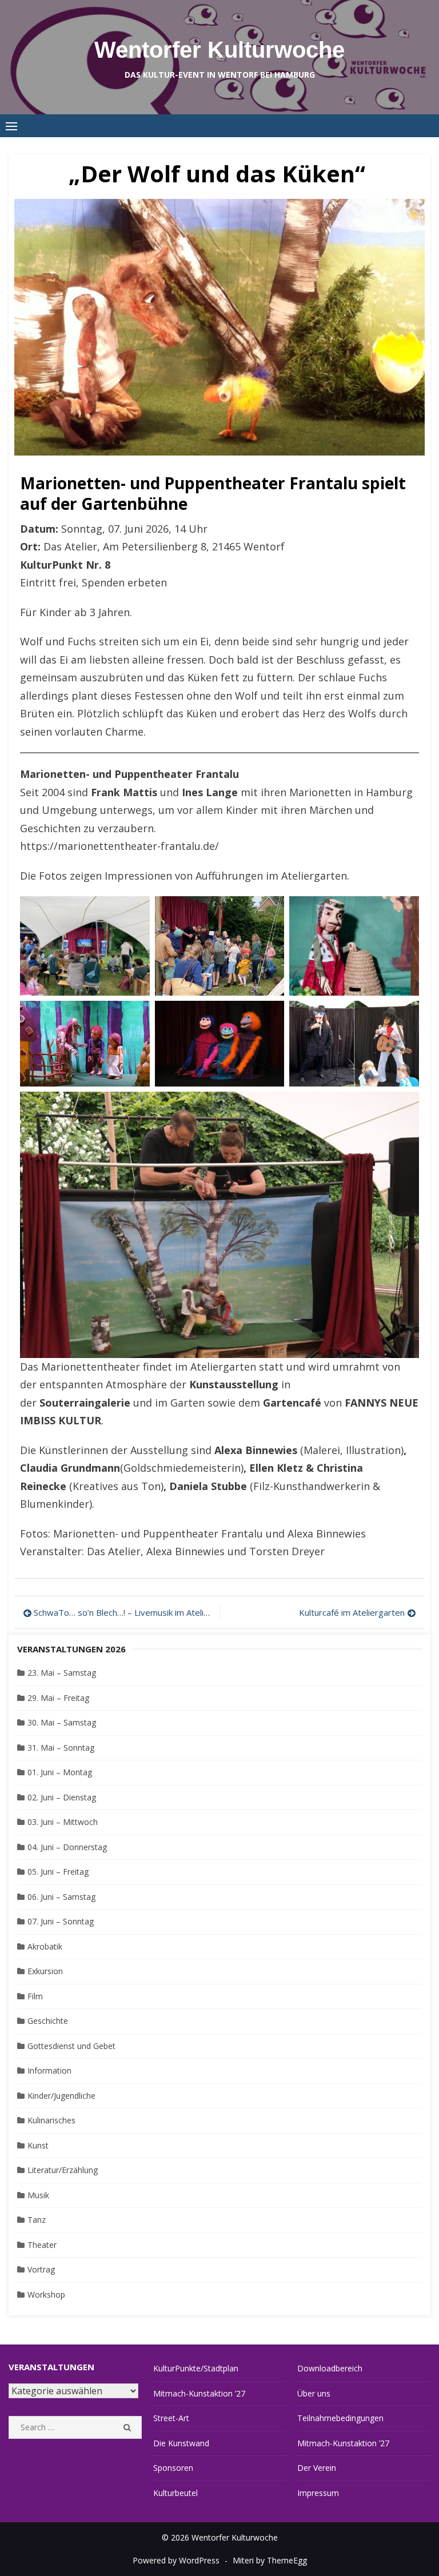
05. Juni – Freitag (58, 1872)
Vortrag (41, 2269)
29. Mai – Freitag (58, 1698)
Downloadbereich (330, 2368)
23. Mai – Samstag (62, 1673)
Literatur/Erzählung (63, 2170)
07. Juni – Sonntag (61, 1921)
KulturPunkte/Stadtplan (196, 2368)
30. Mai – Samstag (62, 1722)
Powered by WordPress (176, 2560)
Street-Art (171, 2418)
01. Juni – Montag (60, 1772)
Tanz (37, 2220)
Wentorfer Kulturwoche (219, 50)
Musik (38, 2195)
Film (35, 1996)
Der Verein (317, 2468)
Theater (42, 2245)
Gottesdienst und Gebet (71, 2046)
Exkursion (45, 1971)
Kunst (38, 2145)
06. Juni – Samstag (61, 1897)
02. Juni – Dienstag (62, 1797)
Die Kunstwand (181, 2443)
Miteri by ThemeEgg (270, 2560)
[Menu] (11, 126)
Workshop (46, 2295)
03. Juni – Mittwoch (63, 1822)
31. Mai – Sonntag (61, 1748)
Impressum (318, 2493)
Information (49, 2070)
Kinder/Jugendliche (61, 2096)
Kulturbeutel (175, 2493)
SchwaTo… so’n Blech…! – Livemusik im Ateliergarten (124, 1612)
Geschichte (48, 2021)
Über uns (314, 2393)
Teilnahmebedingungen (340, 2418)
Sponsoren (173, 2468)
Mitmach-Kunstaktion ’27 (199, 2393)
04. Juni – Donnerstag (67, 1847)
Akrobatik (45, 1946)
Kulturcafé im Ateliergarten (352, 1612)
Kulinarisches (51, 2120)
